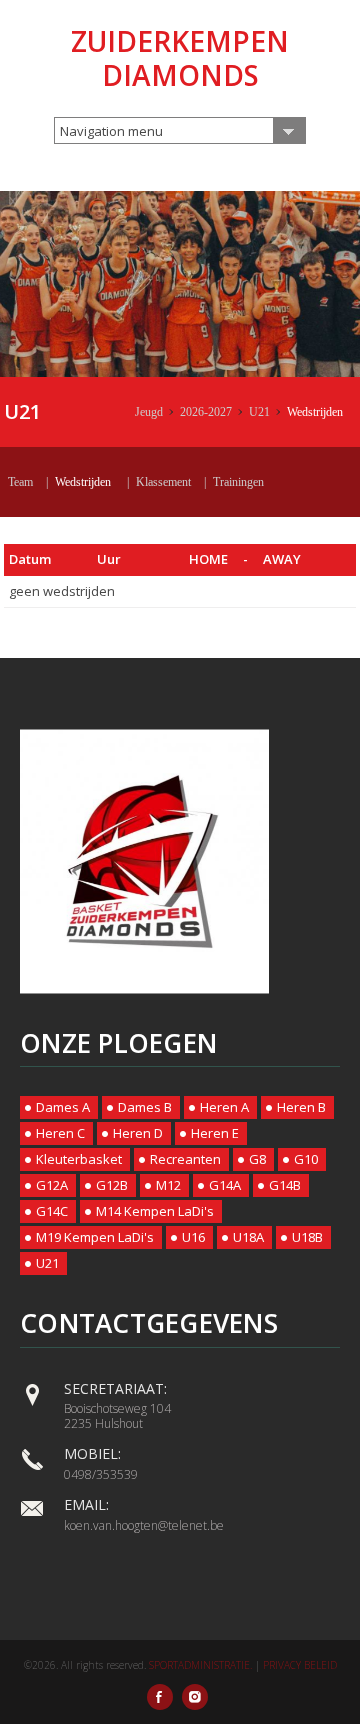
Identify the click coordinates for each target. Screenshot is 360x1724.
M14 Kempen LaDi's (155, 1211)
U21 (259, 412)
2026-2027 (206, 412)
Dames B (145, 1107)
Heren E (215, 1133)
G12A (52, 1185)
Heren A (224, 1107)
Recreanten (185, 1159)
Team (20, 482)
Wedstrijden (315, 412)
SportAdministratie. (200, 1665)
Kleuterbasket (79, 1159)
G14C (52, 1211)
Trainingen (238, 482)
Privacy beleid (300, 1665)
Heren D (138, 1133)
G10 (306, 1159)
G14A (225, 1185)
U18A (248, 1237)
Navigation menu (111, 131)
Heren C (60, 1133)
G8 (257, 1159)
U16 (193, 1237)
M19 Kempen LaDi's (95, 1237)
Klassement (163, 482)
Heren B (301, 1107)
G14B (285, 1185)
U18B (307, 1237)
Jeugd (149, 412)
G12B (112, 1185)
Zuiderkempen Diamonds (180, 58)
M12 (168, 1185)
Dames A (63, 1107)
